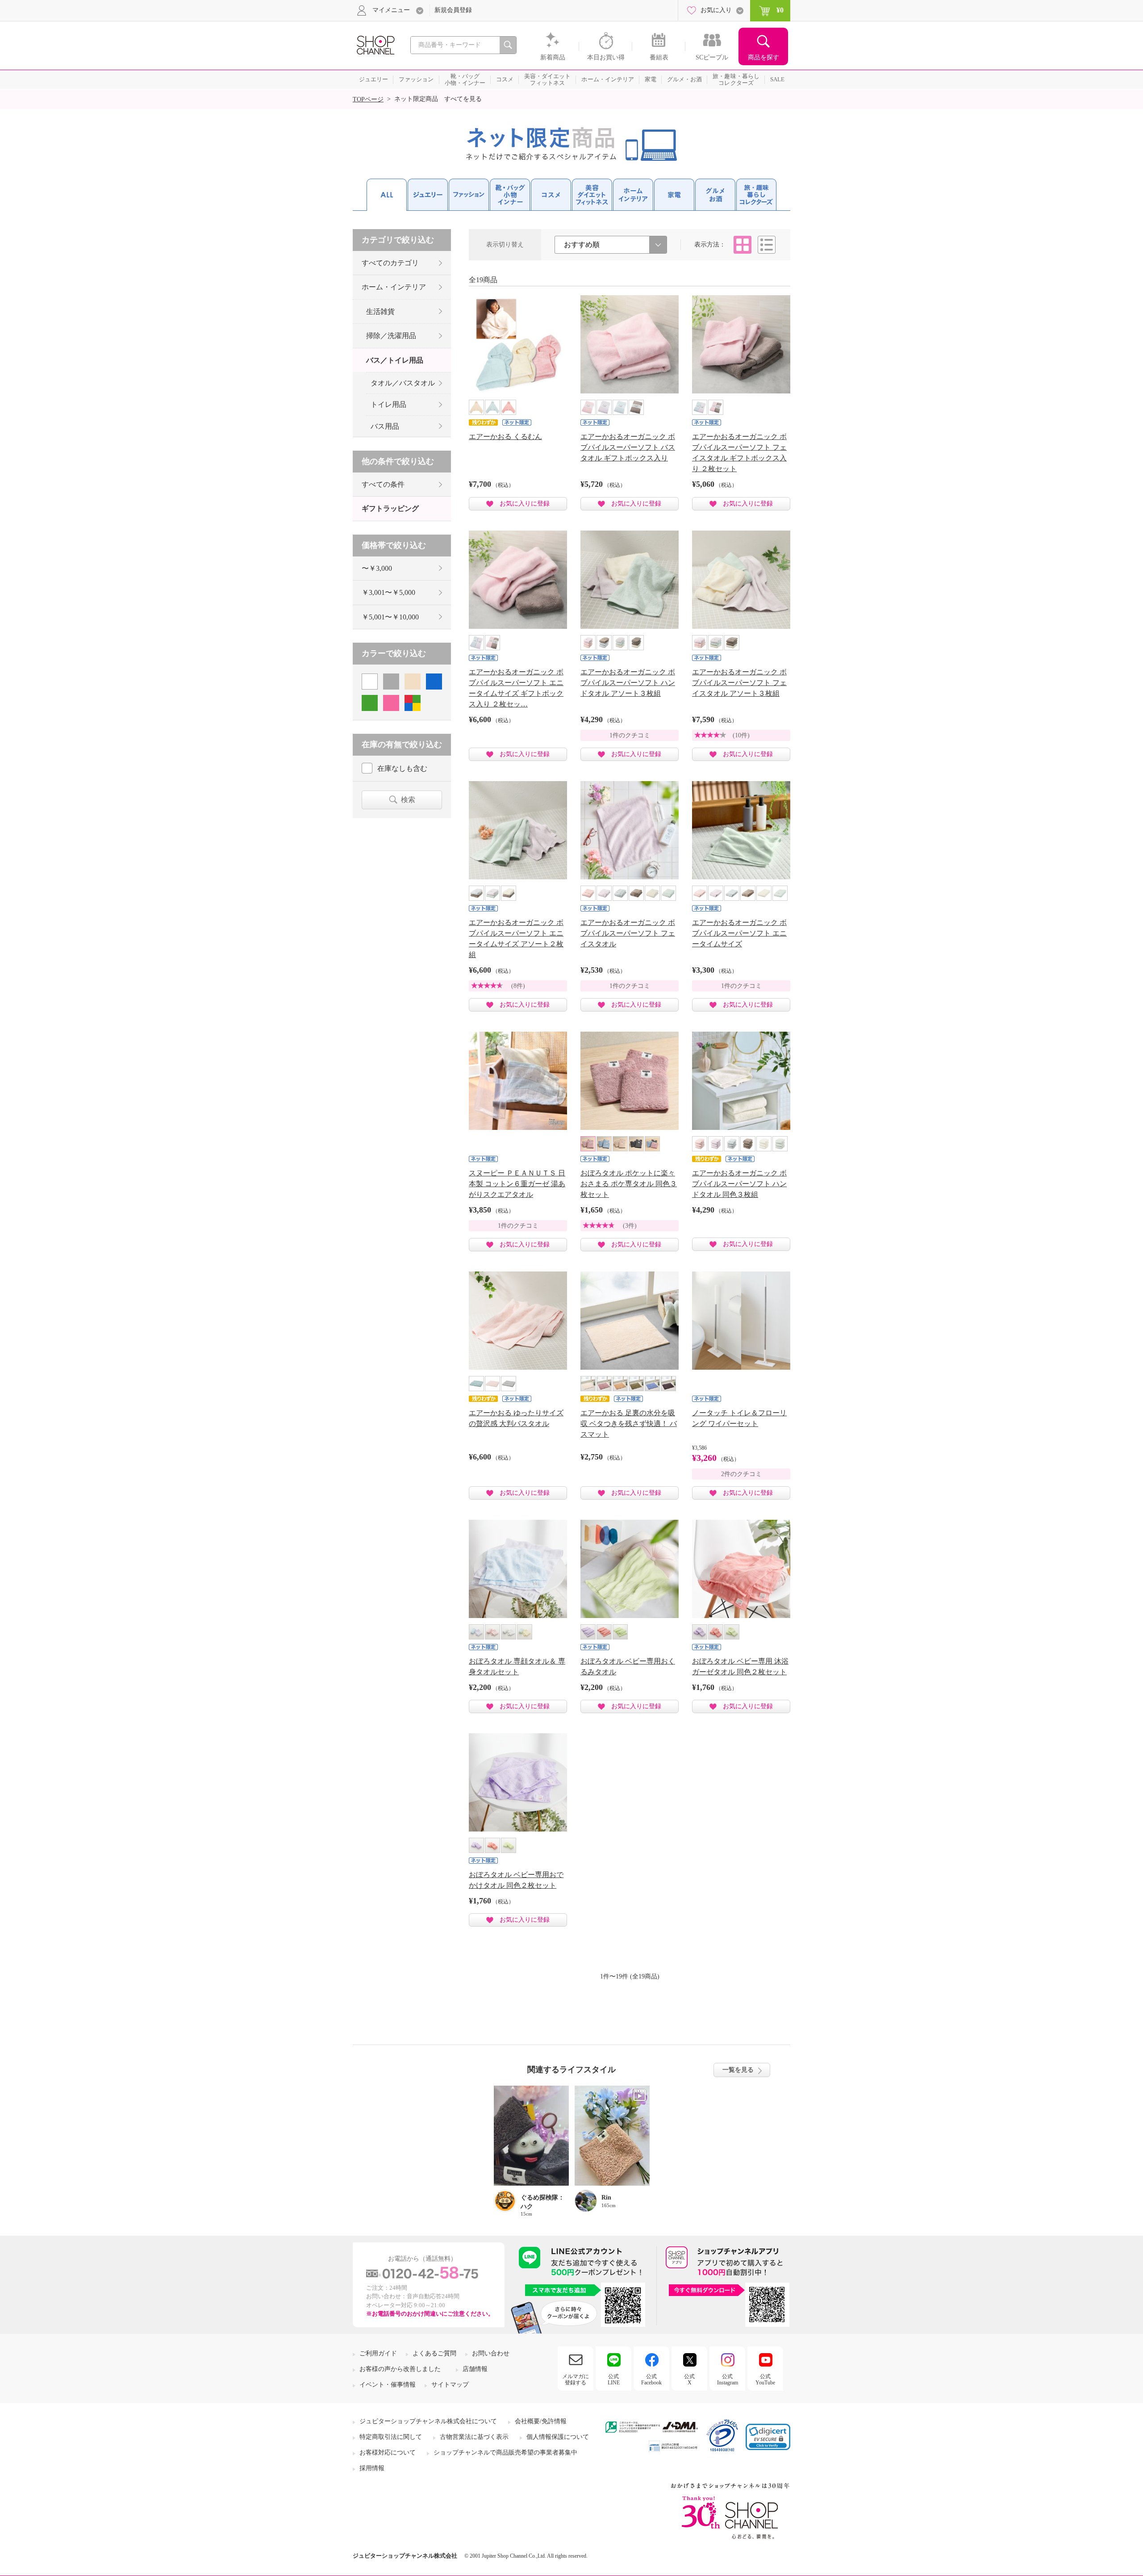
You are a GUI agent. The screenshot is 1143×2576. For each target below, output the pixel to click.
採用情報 (372, 2468)
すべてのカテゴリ (390, 263)
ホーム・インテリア (394, 287)
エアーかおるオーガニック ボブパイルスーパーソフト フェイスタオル (628, 933)
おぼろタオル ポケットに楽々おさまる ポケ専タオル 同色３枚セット (629, 1184)
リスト (767, 245)
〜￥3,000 (377, 568)
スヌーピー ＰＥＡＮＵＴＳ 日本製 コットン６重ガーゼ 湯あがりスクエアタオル (517, 1184)
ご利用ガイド (378, 2353)
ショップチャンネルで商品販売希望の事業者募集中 (505, 2453)
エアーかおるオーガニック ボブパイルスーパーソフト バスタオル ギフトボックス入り (628, 447)
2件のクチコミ (741, 1474)
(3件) (630, 1226)
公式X (689, 2379)
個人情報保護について (558, 2437)
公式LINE (614, 2379)
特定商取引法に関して (391, 2437)
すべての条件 (383, 484)
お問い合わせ (491, 2353)
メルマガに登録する (576, 2379)
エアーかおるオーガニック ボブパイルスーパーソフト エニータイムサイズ (739, 933)
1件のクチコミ (630, 735)
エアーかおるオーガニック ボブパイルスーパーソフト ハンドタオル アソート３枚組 (628, 683)
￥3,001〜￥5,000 (388, 592)
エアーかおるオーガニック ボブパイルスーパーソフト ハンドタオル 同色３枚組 (739, 1184)
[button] (768, 2437)
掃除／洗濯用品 (391, 336)
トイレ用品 (388, 404)
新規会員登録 (453, 10)
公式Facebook (651, 2379)
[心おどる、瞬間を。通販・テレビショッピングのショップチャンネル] (375, 44)
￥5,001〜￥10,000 (390, 617)
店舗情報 (475, 2369)
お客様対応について (388, 2453)
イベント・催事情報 (388, 2385)
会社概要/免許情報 (541, 2421)
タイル (743, 245)
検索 (408, 800)
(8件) (518, 986)
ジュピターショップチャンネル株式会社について (428, 2421)
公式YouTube (765, 2379)
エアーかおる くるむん (505, 437)
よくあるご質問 (434, 2353)
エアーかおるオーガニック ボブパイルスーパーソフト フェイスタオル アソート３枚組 (739, 683)
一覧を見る (738, 2070)
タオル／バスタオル (403, 383)
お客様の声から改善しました (400, 2369)
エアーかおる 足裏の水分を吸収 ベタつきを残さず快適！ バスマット (629, 1424)
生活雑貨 (380, 312)
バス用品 (385, 426)
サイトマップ (450, 2385)
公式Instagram (728, 2379)
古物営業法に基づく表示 (474, 2437)
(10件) (741, 735)
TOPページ (368, 99)
